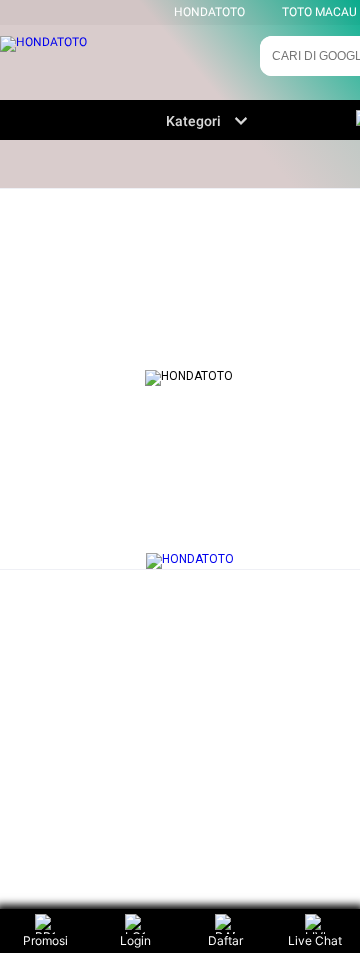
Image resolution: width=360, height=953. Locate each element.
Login (135, 940)
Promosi (45, 940)
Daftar (225, 940)
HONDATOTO (209, 12)
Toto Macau (319, 12)
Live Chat (315, 940)
